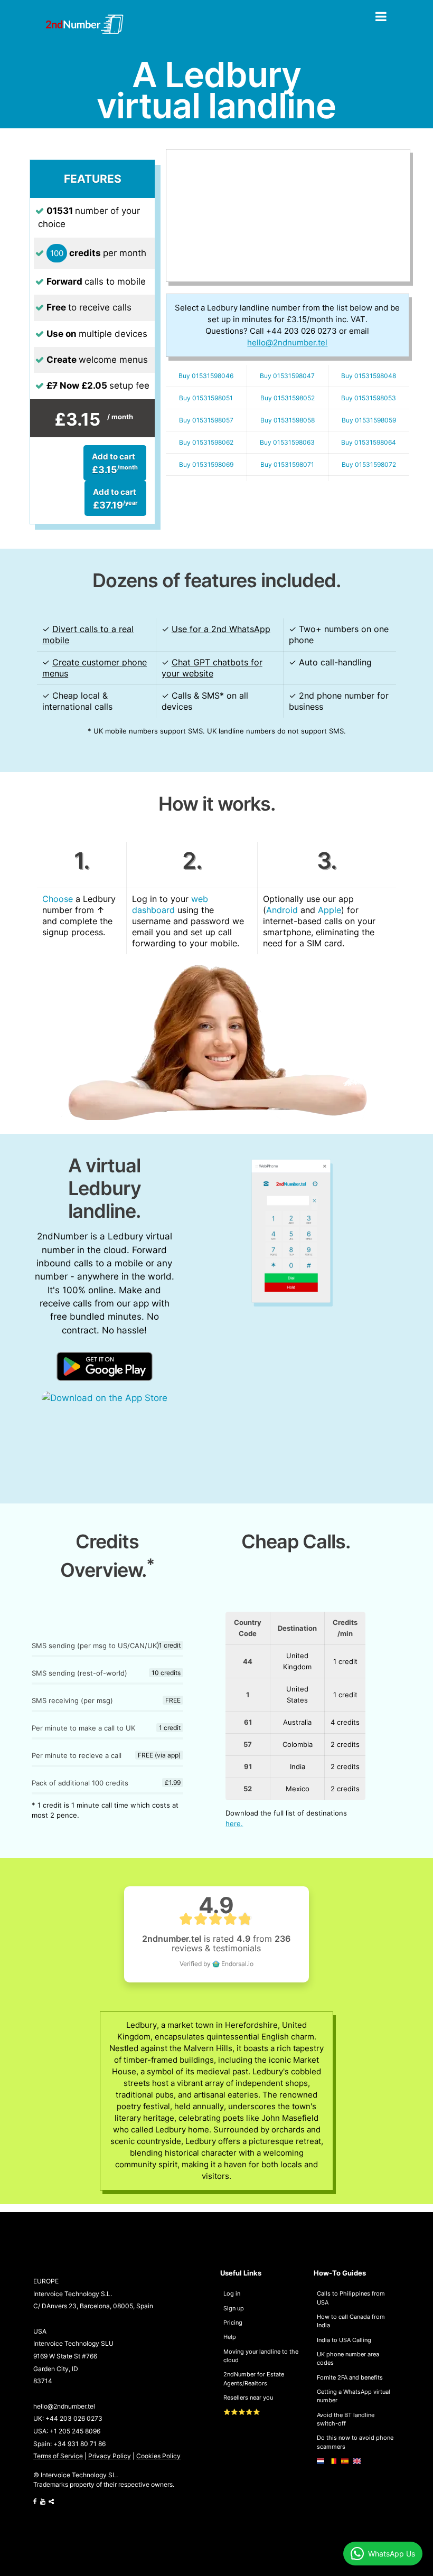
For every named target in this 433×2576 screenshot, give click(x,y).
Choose (58, 899)
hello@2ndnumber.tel (64, 2406)
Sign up (234, 2308)
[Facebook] (35, 2502)
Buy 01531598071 (287, 464)
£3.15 (115, 463)
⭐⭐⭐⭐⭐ (242, 2412)
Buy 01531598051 (206, 398)
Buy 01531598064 (369, 442)
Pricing (233, 2323)
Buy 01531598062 (206, 442)
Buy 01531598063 (287, 442)
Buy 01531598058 (288, 420)
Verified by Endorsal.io (216, 1964)
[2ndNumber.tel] (84, 24)
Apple (330, 910)
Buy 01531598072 (369, 464)
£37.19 (115, 499)
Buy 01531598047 (287, 376)
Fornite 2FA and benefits (350, 2377)
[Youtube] (43, 2502)
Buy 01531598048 (369, 376)
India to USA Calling (344, 2340)
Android (282, 910)
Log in (232, 2293)
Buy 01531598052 (288, 398)
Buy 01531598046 (206, 376)
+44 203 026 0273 (74, 2419)
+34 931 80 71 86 (79, 2444)
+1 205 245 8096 (75, 2431)
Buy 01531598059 (369, 420)
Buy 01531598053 (369, 398)
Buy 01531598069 (206, 464)
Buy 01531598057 (206, 420)
